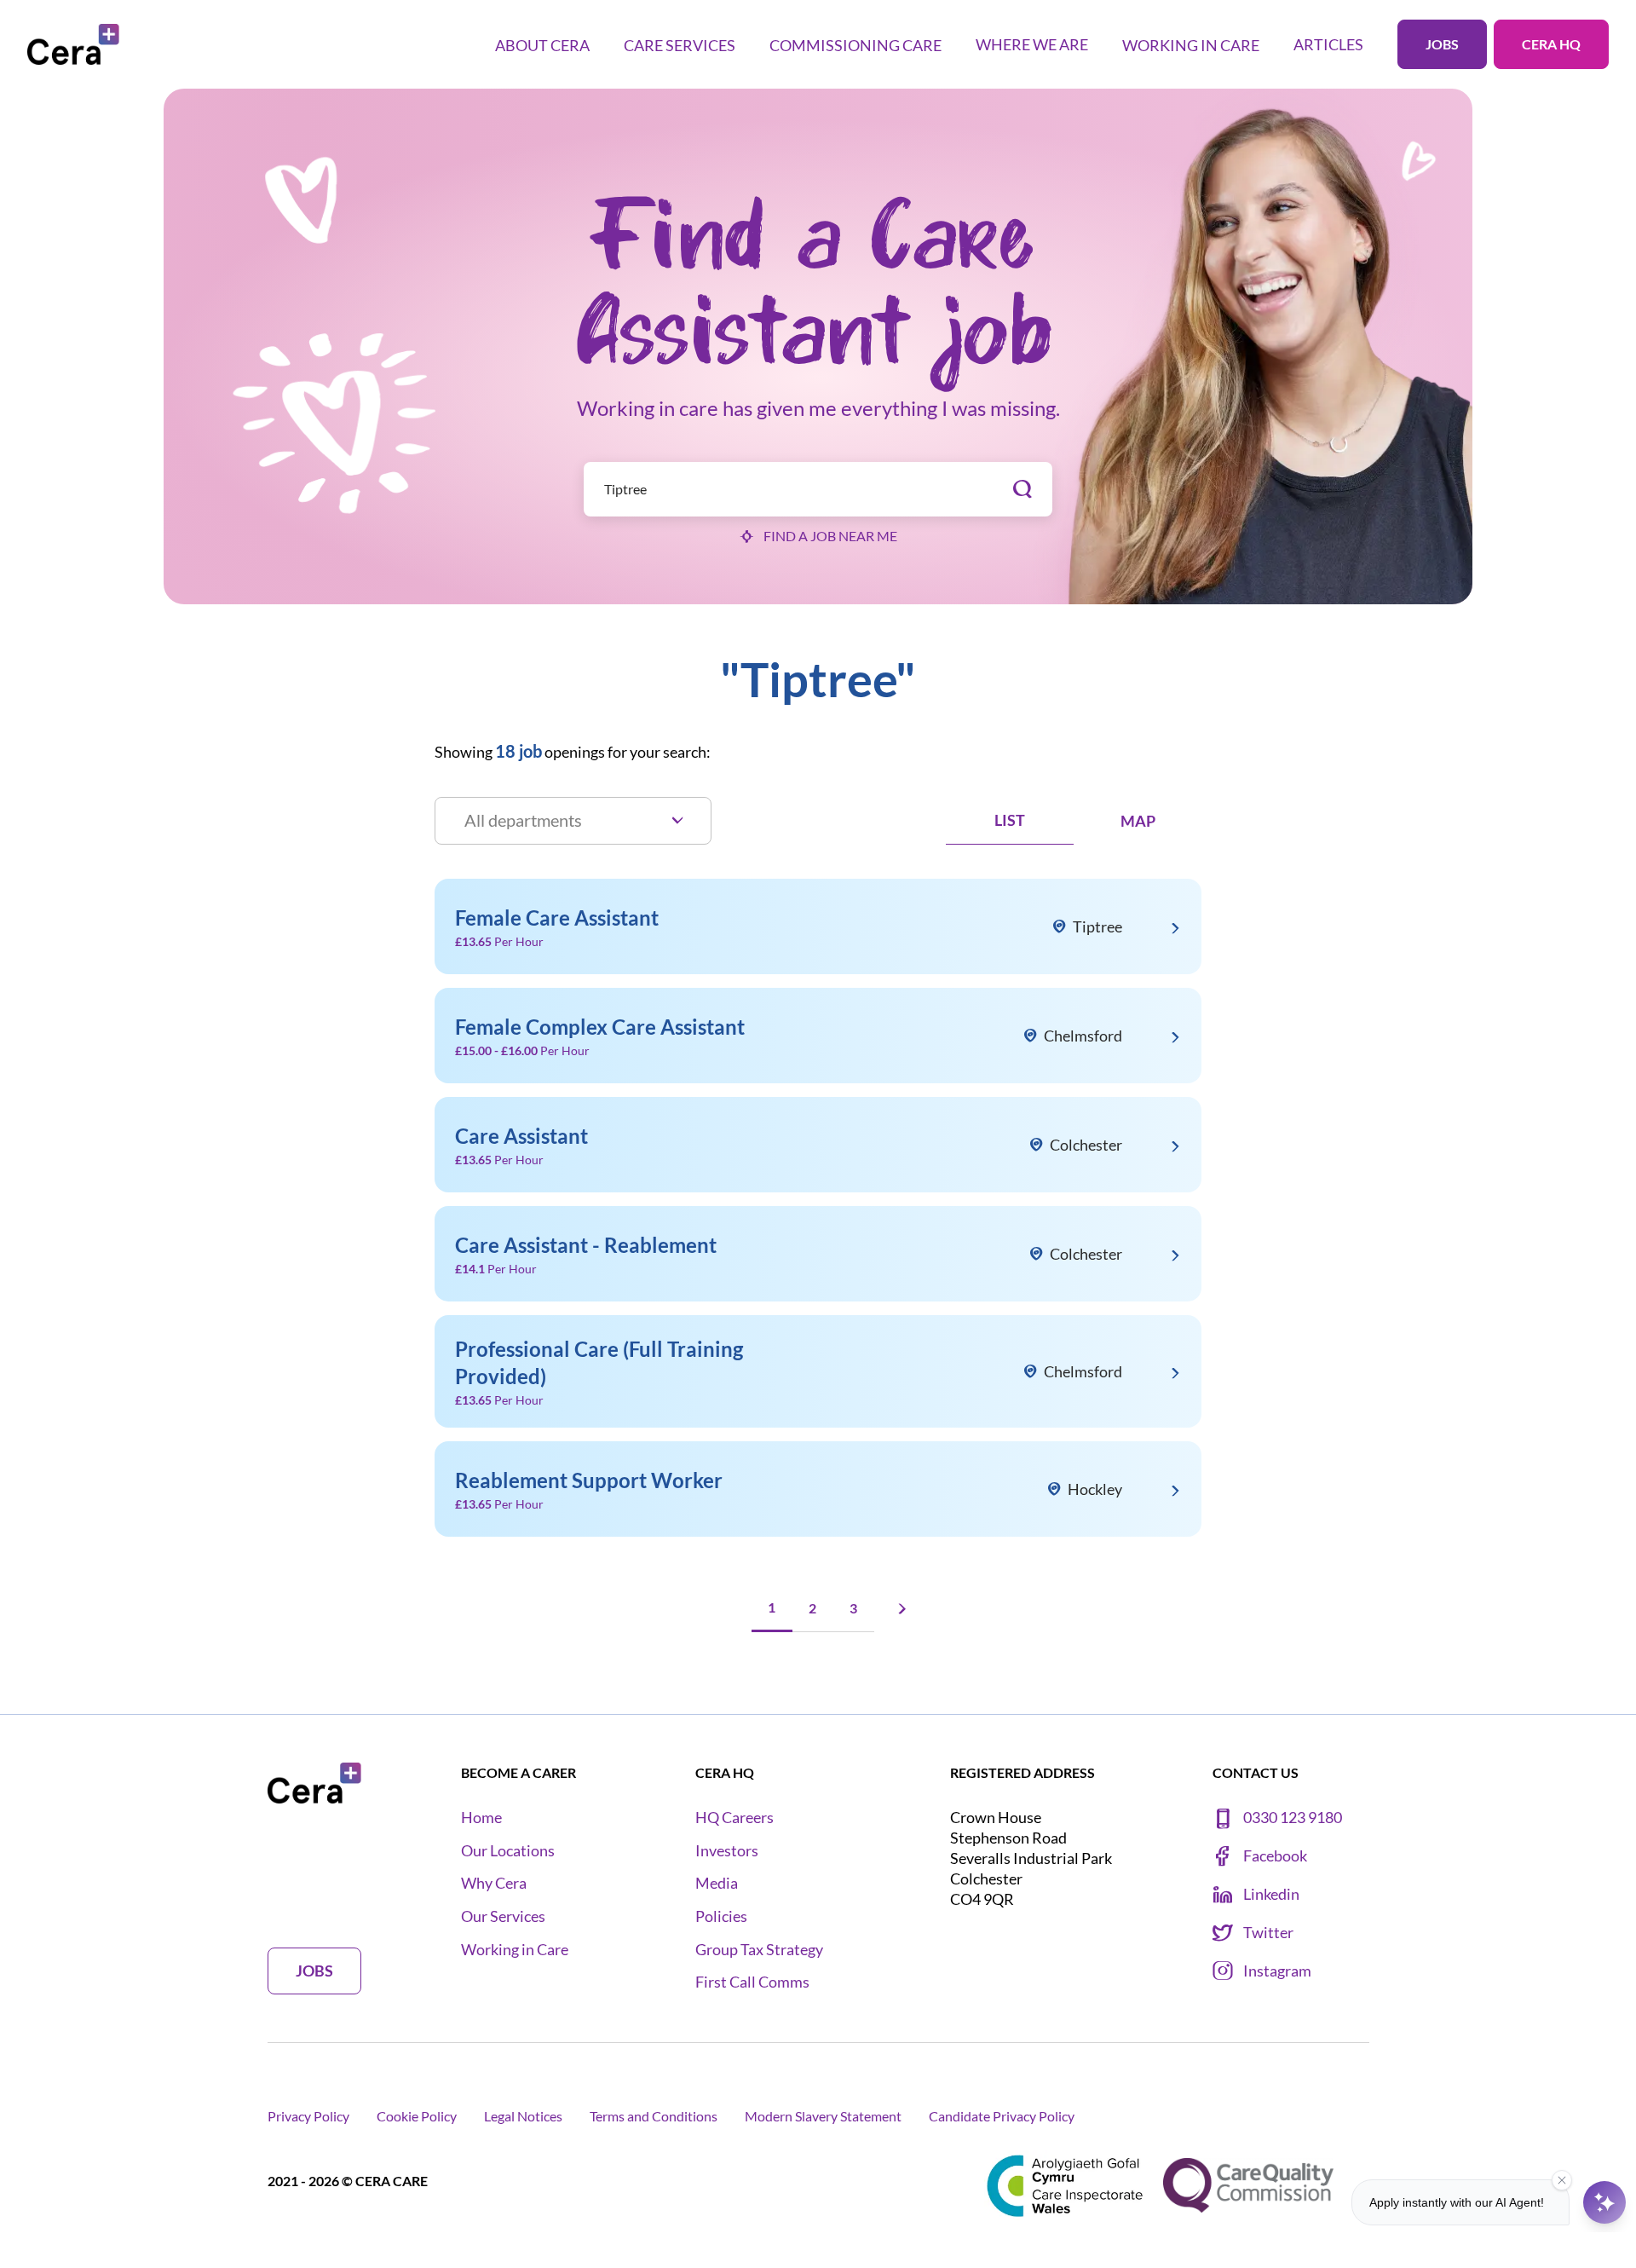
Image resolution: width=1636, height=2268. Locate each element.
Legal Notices (523, 2116)
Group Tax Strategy (759, 1950)
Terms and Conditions (654, 2116)
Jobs (1442, 44)
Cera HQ (1551, 44)
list (1010, 820)
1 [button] (772, 1607)
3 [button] (853, 1608)
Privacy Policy (308, 2116)
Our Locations (508, 1851)
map (1138, 821)
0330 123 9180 (1293, 1818)
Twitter (1268, 1933)
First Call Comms (752, 1982)
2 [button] (812, 1608)
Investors (727, 1851)
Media (717, 1883)
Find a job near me (830, 536)
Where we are (1032, 44)
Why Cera (494, 1883)
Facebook (1275, 1856)
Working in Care (515, 1950)
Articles (1328, 44)
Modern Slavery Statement (823, 2116)
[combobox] (818, 489)
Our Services (503, 1916)
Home (481, 1818)
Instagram (1277, 1971)
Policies (721, 1916)
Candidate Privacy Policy (1002, 2116)
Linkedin (1271, 1894)
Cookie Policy (417, 2116)
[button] (900, 1609)
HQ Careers (734, 1818)
